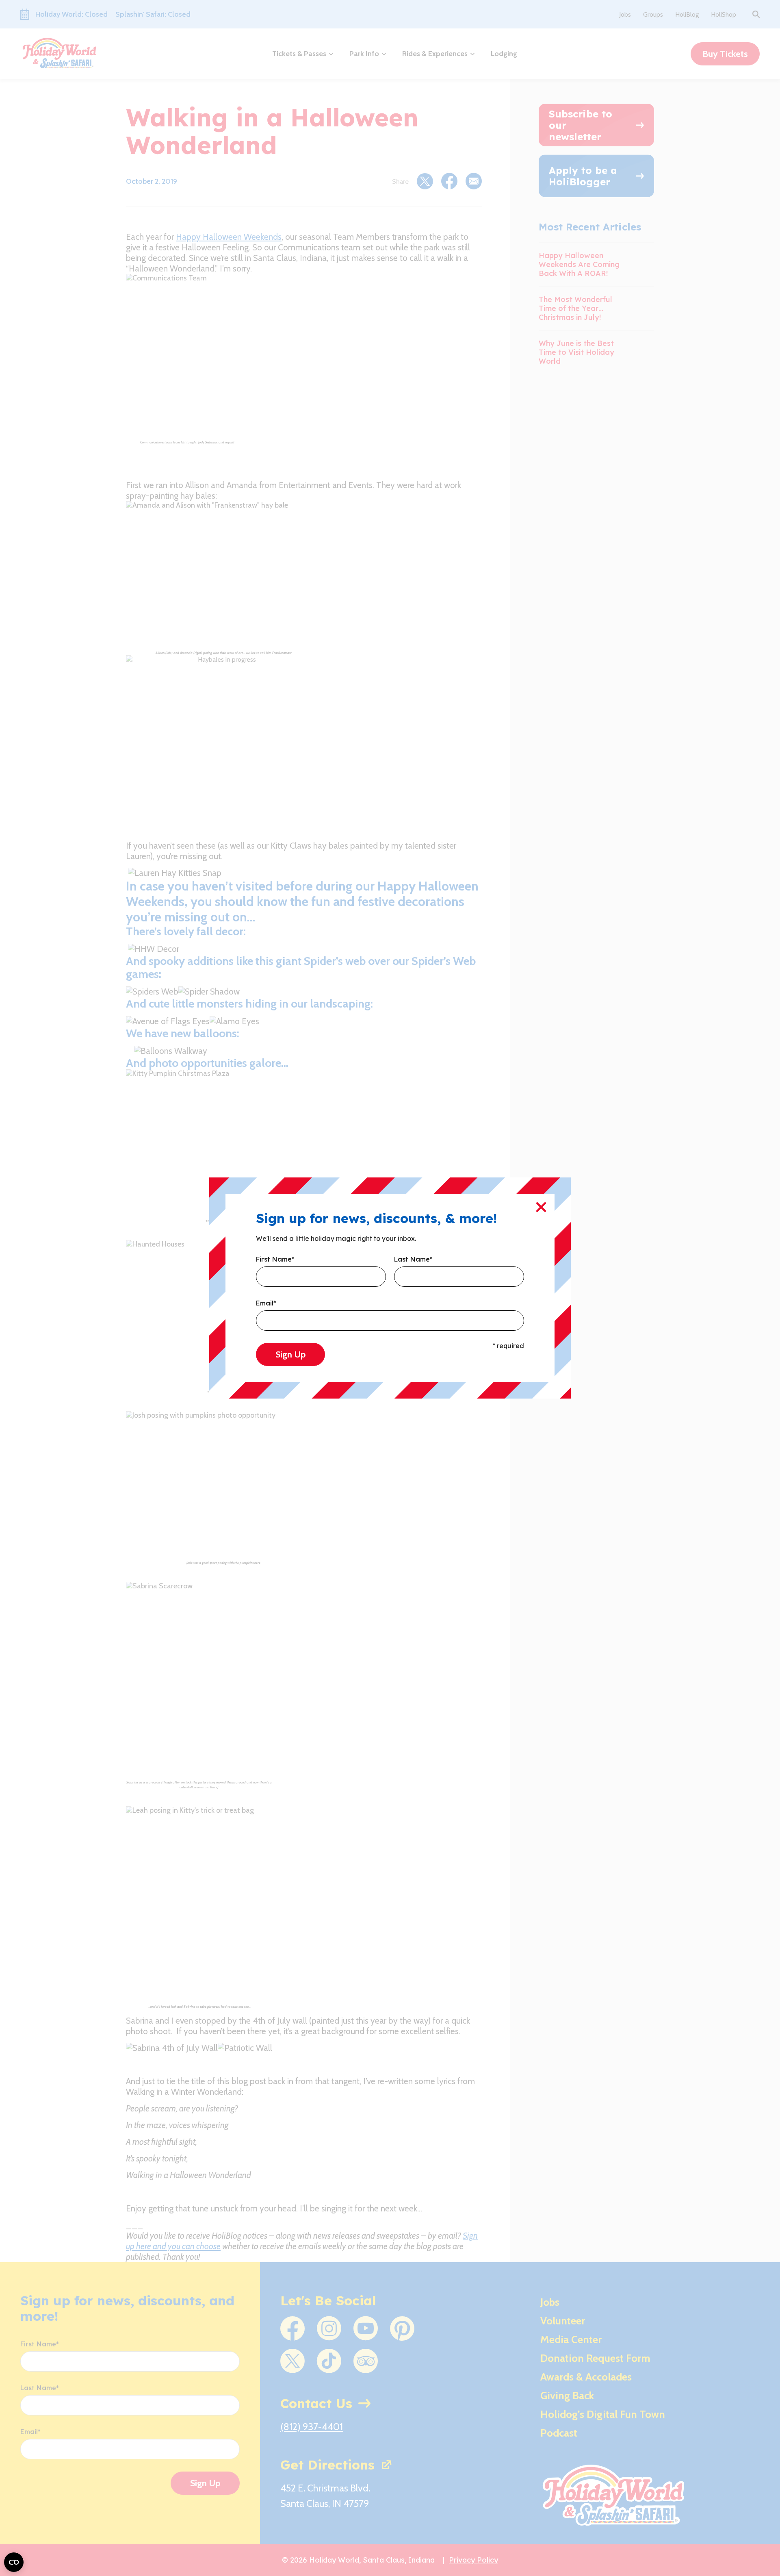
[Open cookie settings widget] (14, 2562)
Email (266, 1303)
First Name (275, 1260)
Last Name (413, 1260)
